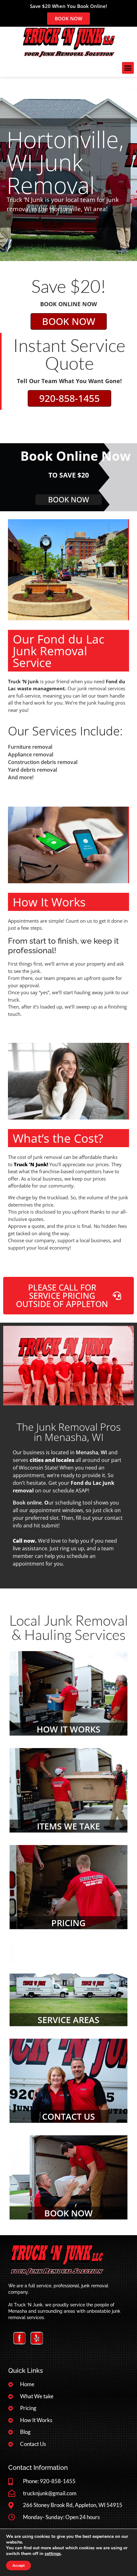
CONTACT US (68, 2116)
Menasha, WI (91, 1452)
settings (53, 2554)
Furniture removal (30, 747)
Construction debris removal (43, 762)
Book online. (28, 1503)
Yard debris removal (32, 770)
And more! (21, 777)
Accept (18, 2566)
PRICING (68, 1923)
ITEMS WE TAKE (68, 1826)
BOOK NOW (68, 2213)
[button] (128, 68)
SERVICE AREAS (68, 2020)
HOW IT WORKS (68, 1729)
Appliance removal (31, 754)
